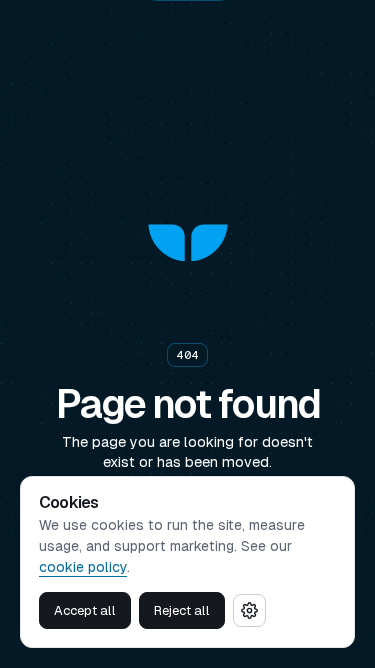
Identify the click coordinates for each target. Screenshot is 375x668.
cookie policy (83, 567)
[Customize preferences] (249, 610)
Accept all (85, 610)
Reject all (182, 610)
